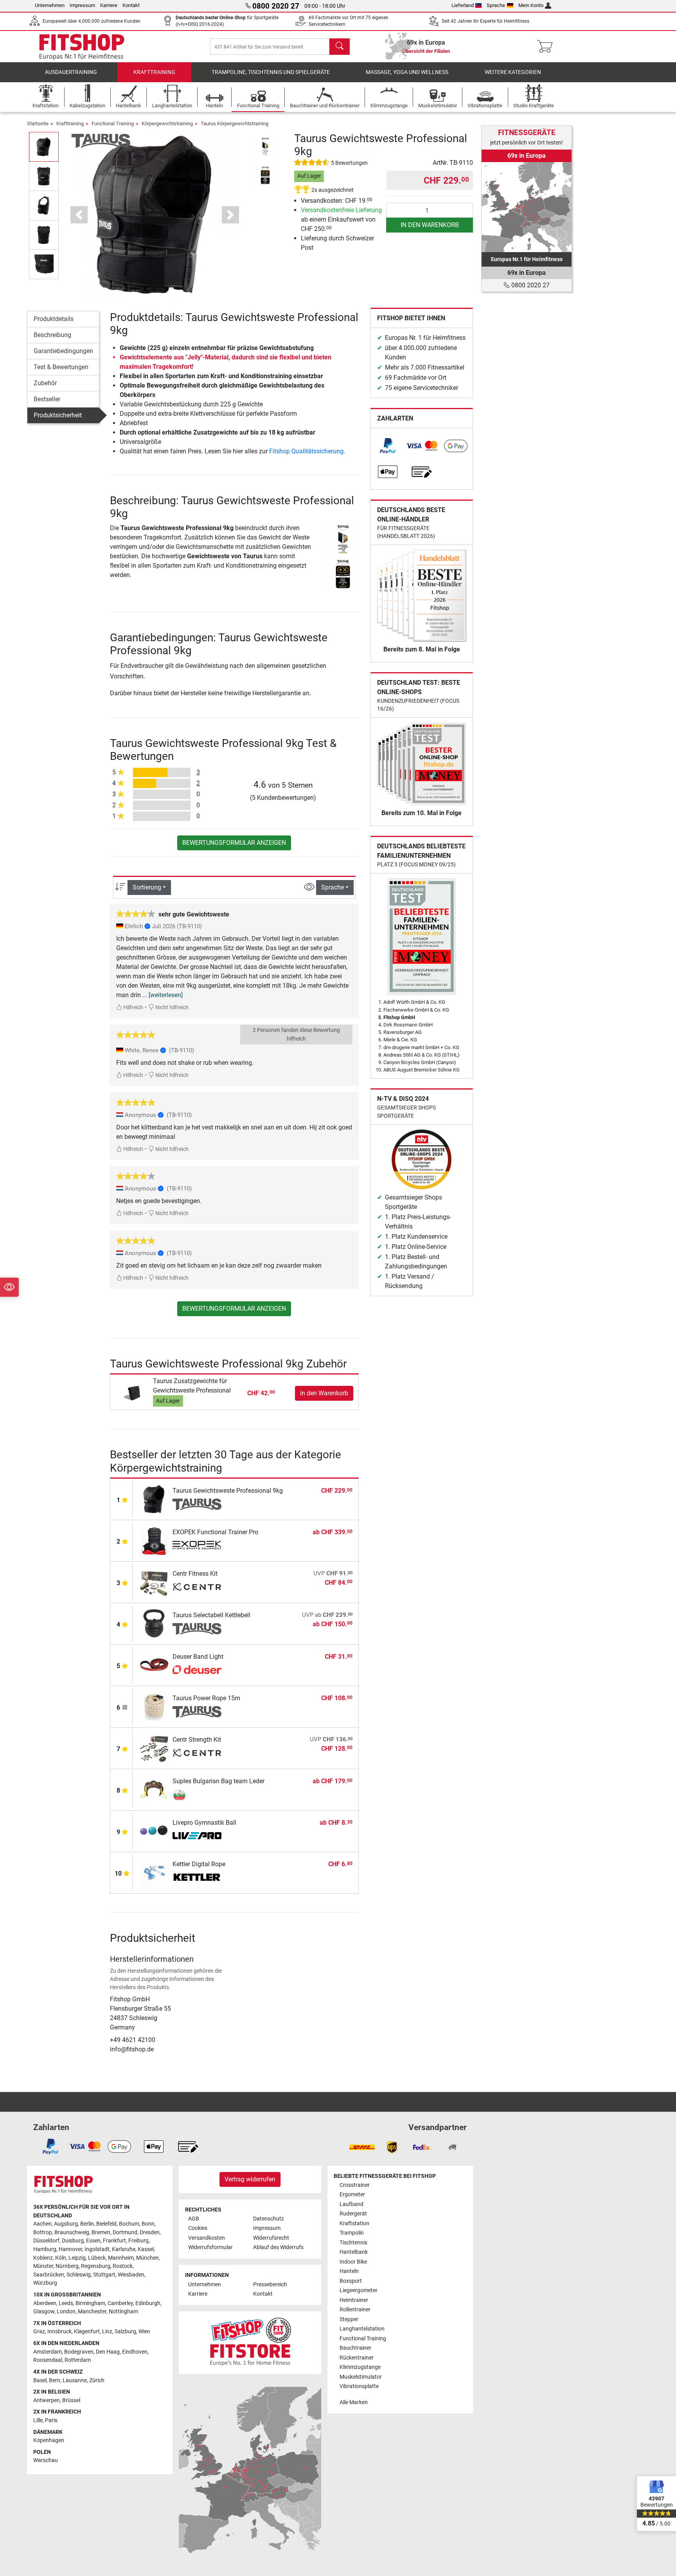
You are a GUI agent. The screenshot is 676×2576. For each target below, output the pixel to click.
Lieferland (463, 5)
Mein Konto (531, 5)
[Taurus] (101, 140)
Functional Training (113, 124)
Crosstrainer (355, 2185)
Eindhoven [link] (135, 2352)
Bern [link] (55, 2380)
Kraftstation (354, 2223)
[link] (388, 446)
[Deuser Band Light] (154, 1665)
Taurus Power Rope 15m (206, 1698)
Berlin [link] (87, 2224)
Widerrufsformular (210, 2247)
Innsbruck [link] (59, 2332)
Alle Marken (354, 2402)
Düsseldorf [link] (46, 2241)
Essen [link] (93, 2241)
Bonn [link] (148, 2224)
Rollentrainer (355, 2310)
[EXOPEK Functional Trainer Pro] (154, 1540)
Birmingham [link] (90, 2303)
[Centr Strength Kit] (154, 1748)
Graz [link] (39, 2332)
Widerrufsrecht (271, 2238)
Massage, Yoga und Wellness (407, 72)
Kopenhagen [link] (49, 2440)
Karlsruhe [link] (124, 2249)
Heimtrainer (354, 2300)
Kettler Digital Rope (199, 1864)
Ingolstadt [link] (97, 2249)
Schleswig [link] (79, 2275)
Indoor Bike (353, 2262)
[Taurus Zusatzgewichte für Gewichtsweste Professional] (132, 1393)
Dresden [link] (150, 2232)
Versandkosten (207, 2238)
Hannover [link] (70, 2249)
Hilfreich (133, 1007)
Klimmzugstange (360, 2367)
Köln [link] (61, 2258)
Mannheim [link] (121, 2258)
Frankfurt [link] (114, 2241)
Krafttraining (154, 72)
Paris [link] (51, 2420)
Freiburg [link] (138, 2241)
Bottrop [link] (43, 2232)
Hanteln (349, 2271)
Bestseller (47, 399)
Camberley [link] (120, 2303)
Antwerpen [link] (47, 2400)
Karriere (109, 5)
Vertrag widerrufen (250, 2179)
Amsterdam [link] (48, 2352)
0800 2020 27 (530, 285)
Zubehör (45, 383)
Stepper (349, 2319)
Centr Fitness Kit (195, 1574)
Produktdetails (54, 319)
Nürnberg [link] (67, 2266)
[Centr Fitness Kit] (154, 1582)
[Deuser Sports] (197, 1670)
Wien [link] (144, 2332)
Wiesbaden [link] (131, 2275)
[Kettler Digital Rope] (154, 1872)
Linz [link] (107, 2332)
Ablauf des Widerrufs (278, 2247)
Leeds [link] (66, 2303)
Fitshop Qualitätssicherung (306, 451)
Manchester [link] (92, 2312)
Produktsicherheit (58, 415)
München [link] (147, 2258)
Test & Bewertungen (61, 367)
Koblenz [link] (43, 2258)
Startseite (38, 124)
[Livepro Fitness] (197, 1836)
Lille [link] (38, 2420)
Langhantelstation (362, 2329)
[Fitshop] (82, 46)
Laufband (351, 2204)
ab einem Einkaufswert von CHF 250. (341, 219)
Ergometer (352, 2194)
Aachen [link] (42, 2224)
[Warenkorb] (547, 47)
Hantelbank (354, 2252)
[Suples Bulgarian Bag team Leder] (154, 1789)
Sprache (496, 5)
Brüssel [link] (71, 2400)
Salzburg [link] (125, 2332)
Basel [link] (40, 2380)
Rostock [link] (123, 2266)
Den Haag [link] (108, 2352)
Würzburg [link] (45, 2283)
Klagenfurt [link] (87, 2332)
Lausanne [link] (75, 2380)
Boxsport (351, 2281)
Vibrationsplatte (359, 2386)
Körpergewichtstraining (167, 124)
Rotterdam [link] (78, 2360)
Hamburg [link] (45, 2249)
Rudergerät (353, 2214)
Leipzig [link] (77, 2258)
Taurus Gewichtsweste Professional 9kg (228, 1491)
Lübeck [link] (97, 2258)
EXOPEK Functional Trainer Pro (215, 1532)
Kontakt (131, 5)
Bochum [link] (129, 2224)
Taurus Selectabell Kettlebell (211, 1615)
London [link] (66, 2312)
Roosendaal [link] (48, 2360)
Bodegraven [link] (79, 2352)
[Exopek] (197, 1546)
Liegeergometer (359, 2290)
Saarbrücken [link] (49, 2275)
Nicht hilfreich (171, 1007)
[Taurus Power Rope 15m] (154, 1706)
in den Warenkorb (430, 225)
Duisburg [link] (73, 2241)
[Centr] (197, 1587)
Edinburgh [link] (148, 2303)
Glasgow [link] (44, 2312)
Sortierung (147, 887)
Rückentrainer (357, 2358)
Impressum (82, 5)
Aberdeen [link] (45, 2303)
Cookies (198, 2228)
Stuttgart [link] (104, 2275)
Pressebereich (270, 2285)
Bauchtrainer (355, 2348)
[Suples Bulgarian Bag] (197, 1795)
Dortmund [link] (125, 2232)
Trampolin (352, 2233)
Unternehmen (50, 5)
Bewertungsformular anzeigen (234, 843)
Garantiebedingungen (63, 351)
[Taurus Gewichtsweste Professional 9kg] (154, 1499)
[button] (44, 147)
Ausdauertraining (71, 72)
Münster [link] (43, 2266)
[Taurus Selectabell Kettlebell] (154, 1623)
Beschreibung (52, 335)
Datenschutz (269, 2219)
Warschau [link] (46, 2460)
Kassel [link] (146, 2249)
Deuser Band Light (198, 1657)
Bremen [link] (101, 2232)
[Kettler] (197, 1878)
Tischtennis (353, 2243)
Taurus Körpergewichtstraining (235, 124)
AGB (194, 2219)
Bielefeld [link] (106, 2224)
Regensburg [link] (96, 2266)
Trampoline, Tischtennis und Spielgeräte (271, 72)
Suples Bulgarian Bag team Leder (218, 1781)
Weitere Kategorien (513, 72)
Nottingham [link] (123, 2312)
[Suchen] (340, 47)
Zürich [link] (97, 2380)
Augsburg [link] (66, 2224)
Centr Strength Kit (197, 1740)
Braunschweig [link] (72, 2232)
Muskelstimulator (361, 2377)
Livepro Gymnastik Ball (204, 1823)
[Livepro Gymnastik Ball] (154, 1831)
